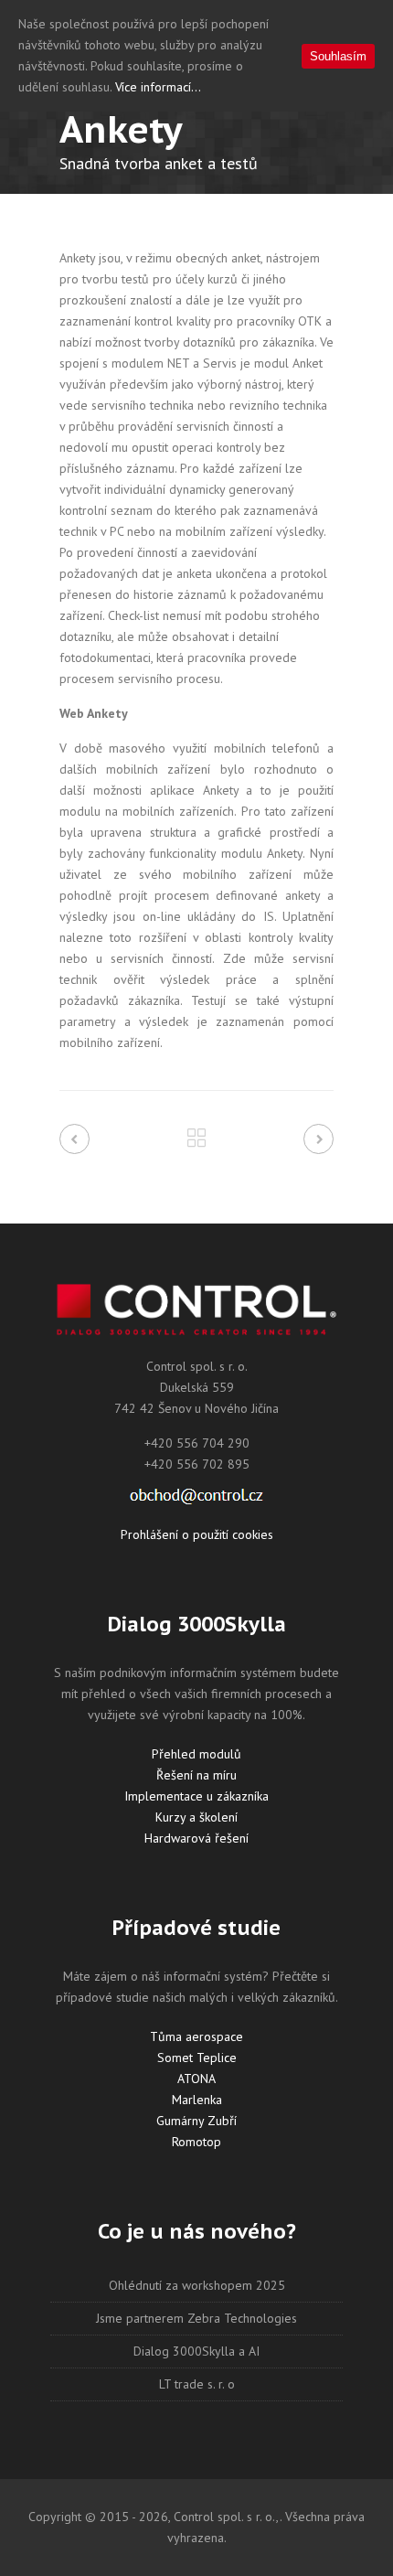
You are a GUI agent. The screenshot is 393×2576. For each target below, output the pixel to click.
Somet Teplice (197, 2058)
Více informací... (158, 87)
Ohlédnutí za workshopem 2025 (197, 2285)
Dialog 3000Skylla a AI (196, 2351)
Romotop (196, 2142)
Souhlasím (338, 56)
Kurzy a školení (196, 1817)
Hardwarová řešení (196, 1838)
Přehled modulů (196, 1754)
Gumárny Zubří (196, 2121)
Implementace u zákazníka (196, 1796)
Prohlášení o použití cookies (197, 1534)
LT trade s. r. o (197, 2384)
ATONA (196, 2079)
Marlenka (197, 2100)
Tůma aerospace (196, 2036)
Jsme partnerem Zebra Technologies (196, 2318)
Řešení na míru (196, 1775)
